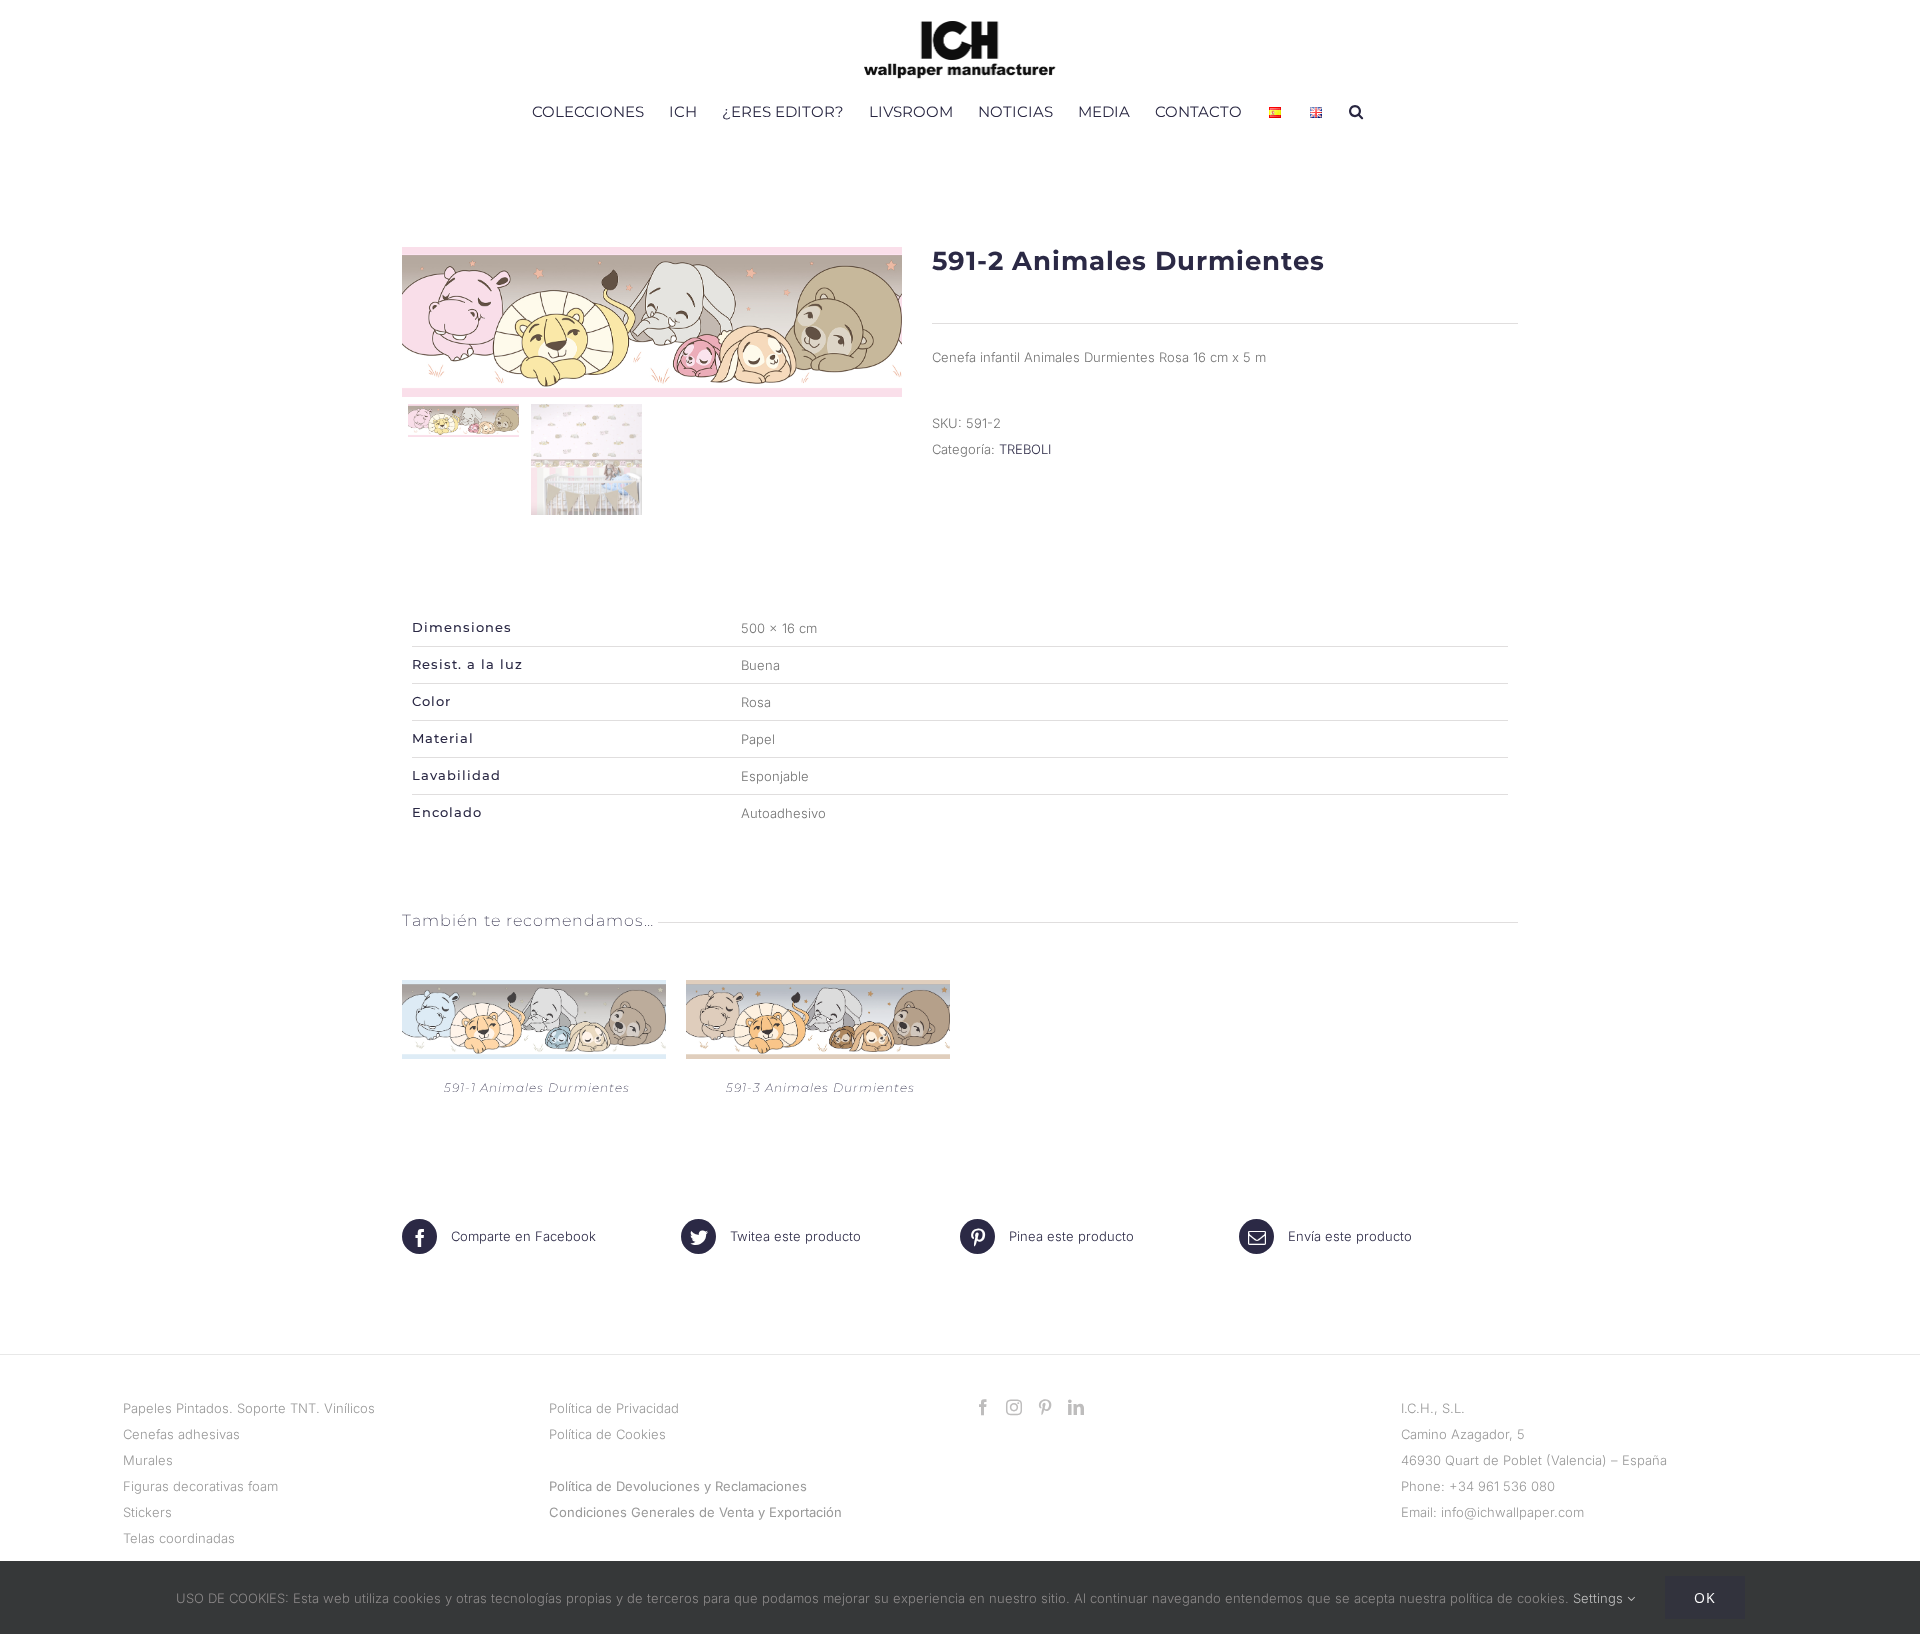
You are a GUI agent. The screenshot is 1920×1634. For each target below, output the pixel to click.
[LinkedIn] (1076, 1407)
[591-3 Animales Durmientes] (818, 993)
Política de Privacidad (614, 1408)
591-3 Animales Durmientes (820, 1087)
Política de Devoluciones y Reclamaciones (678, 1486)
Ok (1705, 1597)
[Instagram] (1014, 1407)
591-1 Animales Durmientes (537, 1087)
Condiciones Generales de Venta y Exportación (695, 1512)
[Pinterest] (1045, 1407)
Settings (1600, 1598)
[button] (1356, 111)
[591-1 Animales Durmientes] (534, 993)
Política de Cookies (607, 1434)
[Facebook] (983, 1407)
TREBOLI (1025, 449)
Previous (422, 322)
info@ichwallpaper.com (1512, 1512)
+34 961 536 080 (1502, 1486)
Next (883, 322)
